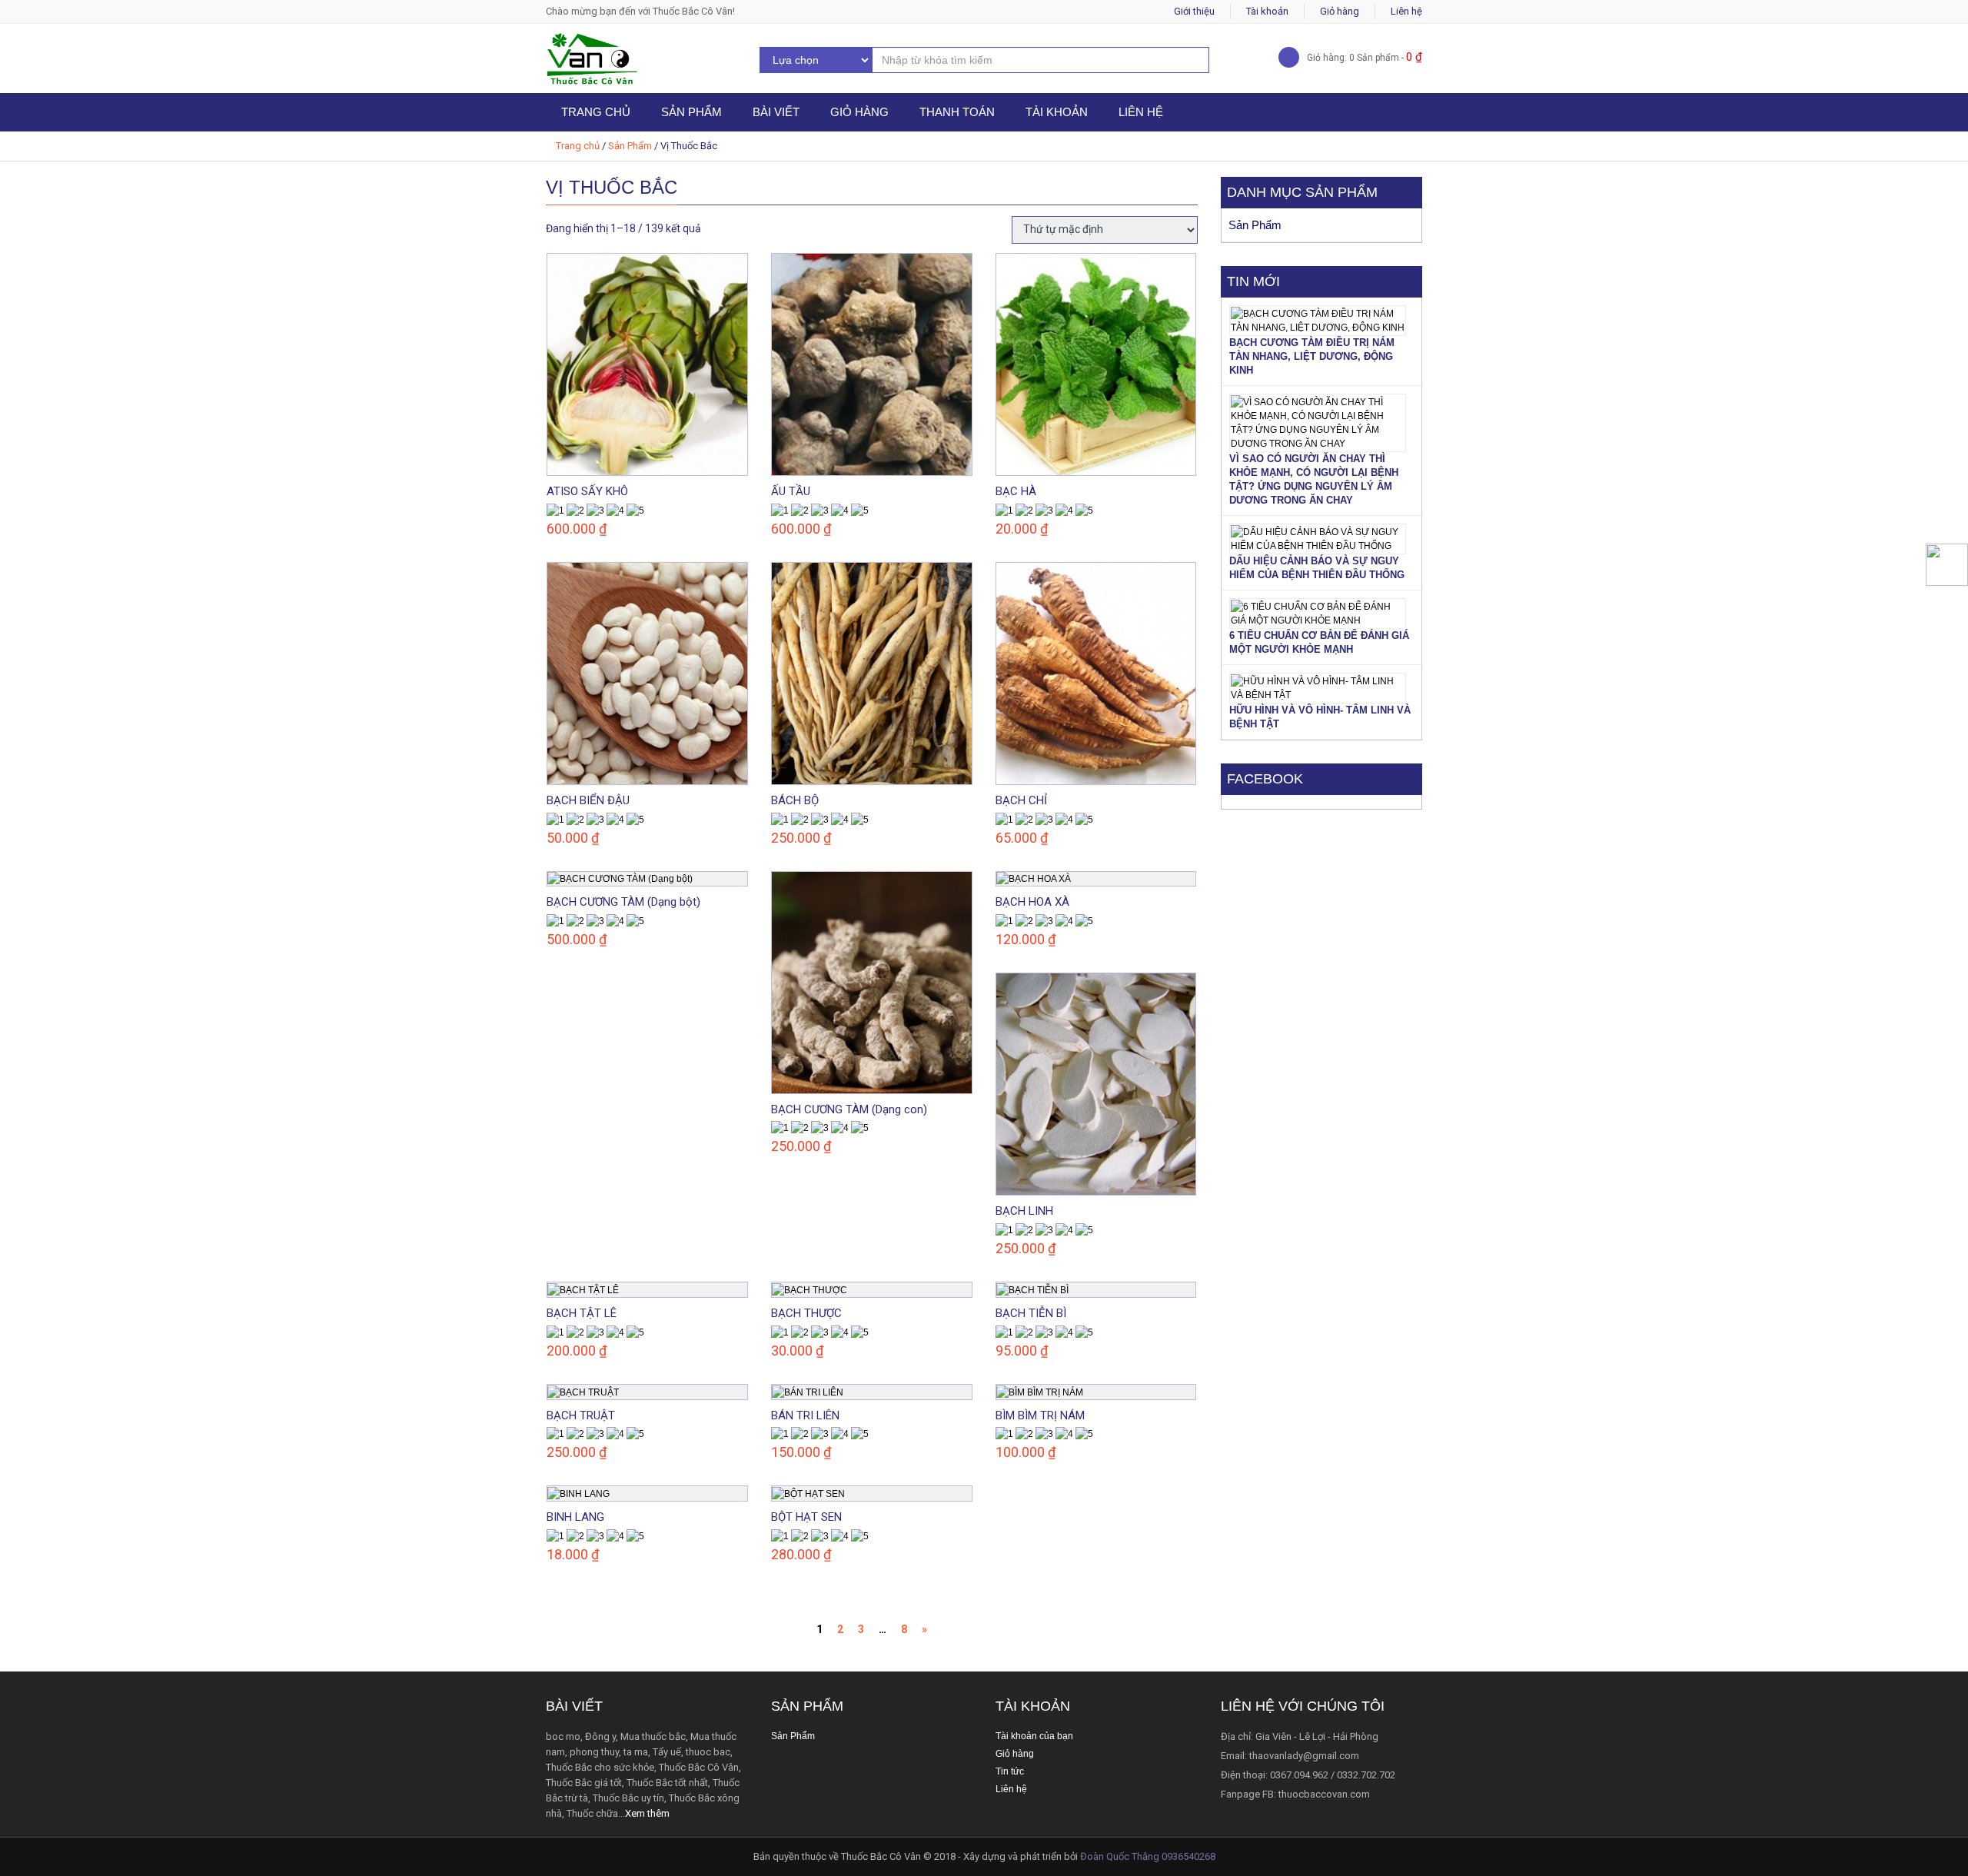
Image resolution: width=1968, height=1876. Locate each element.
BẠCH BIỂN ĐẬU (588, 800)
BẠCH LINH (1024, 1211)
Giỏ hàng (1340, 11)
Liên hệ (1406, 11)
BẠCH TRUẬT (581, 1415)
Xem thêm (647, 1813)
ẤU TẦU (791, 491)
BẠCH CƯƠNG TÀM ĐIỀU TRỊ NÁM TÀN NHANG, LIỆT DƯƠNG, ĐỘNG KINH (1312, 356)
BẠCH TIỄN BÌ (1031, 1313)
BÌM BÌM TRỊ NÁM (1040, 1415)
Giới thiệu (1194, 11)
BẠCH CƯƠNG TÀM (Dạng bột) (623, 902)
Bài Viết (776, 112)
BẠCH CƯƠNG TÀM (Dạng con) (849, 1109)
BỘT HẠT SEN (806, 1517)
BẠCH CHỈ (1021, 800)
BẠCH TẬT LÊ (582, 1313)
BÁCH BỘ (795, 800)
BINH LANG (575, 1517)
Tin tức (1010, 1771)
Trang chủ (596, 112)
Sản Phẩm (691, 112)
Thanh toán (957, 112)
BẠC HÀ (1016, 491)
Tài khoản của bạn (1034, 1736)
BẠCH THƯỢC (806, 1313)
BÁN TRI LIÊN (805, 1415)
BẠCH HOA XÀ (1032, 902)
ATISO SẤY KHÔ (587, 491)
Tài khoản (1267, 11)
